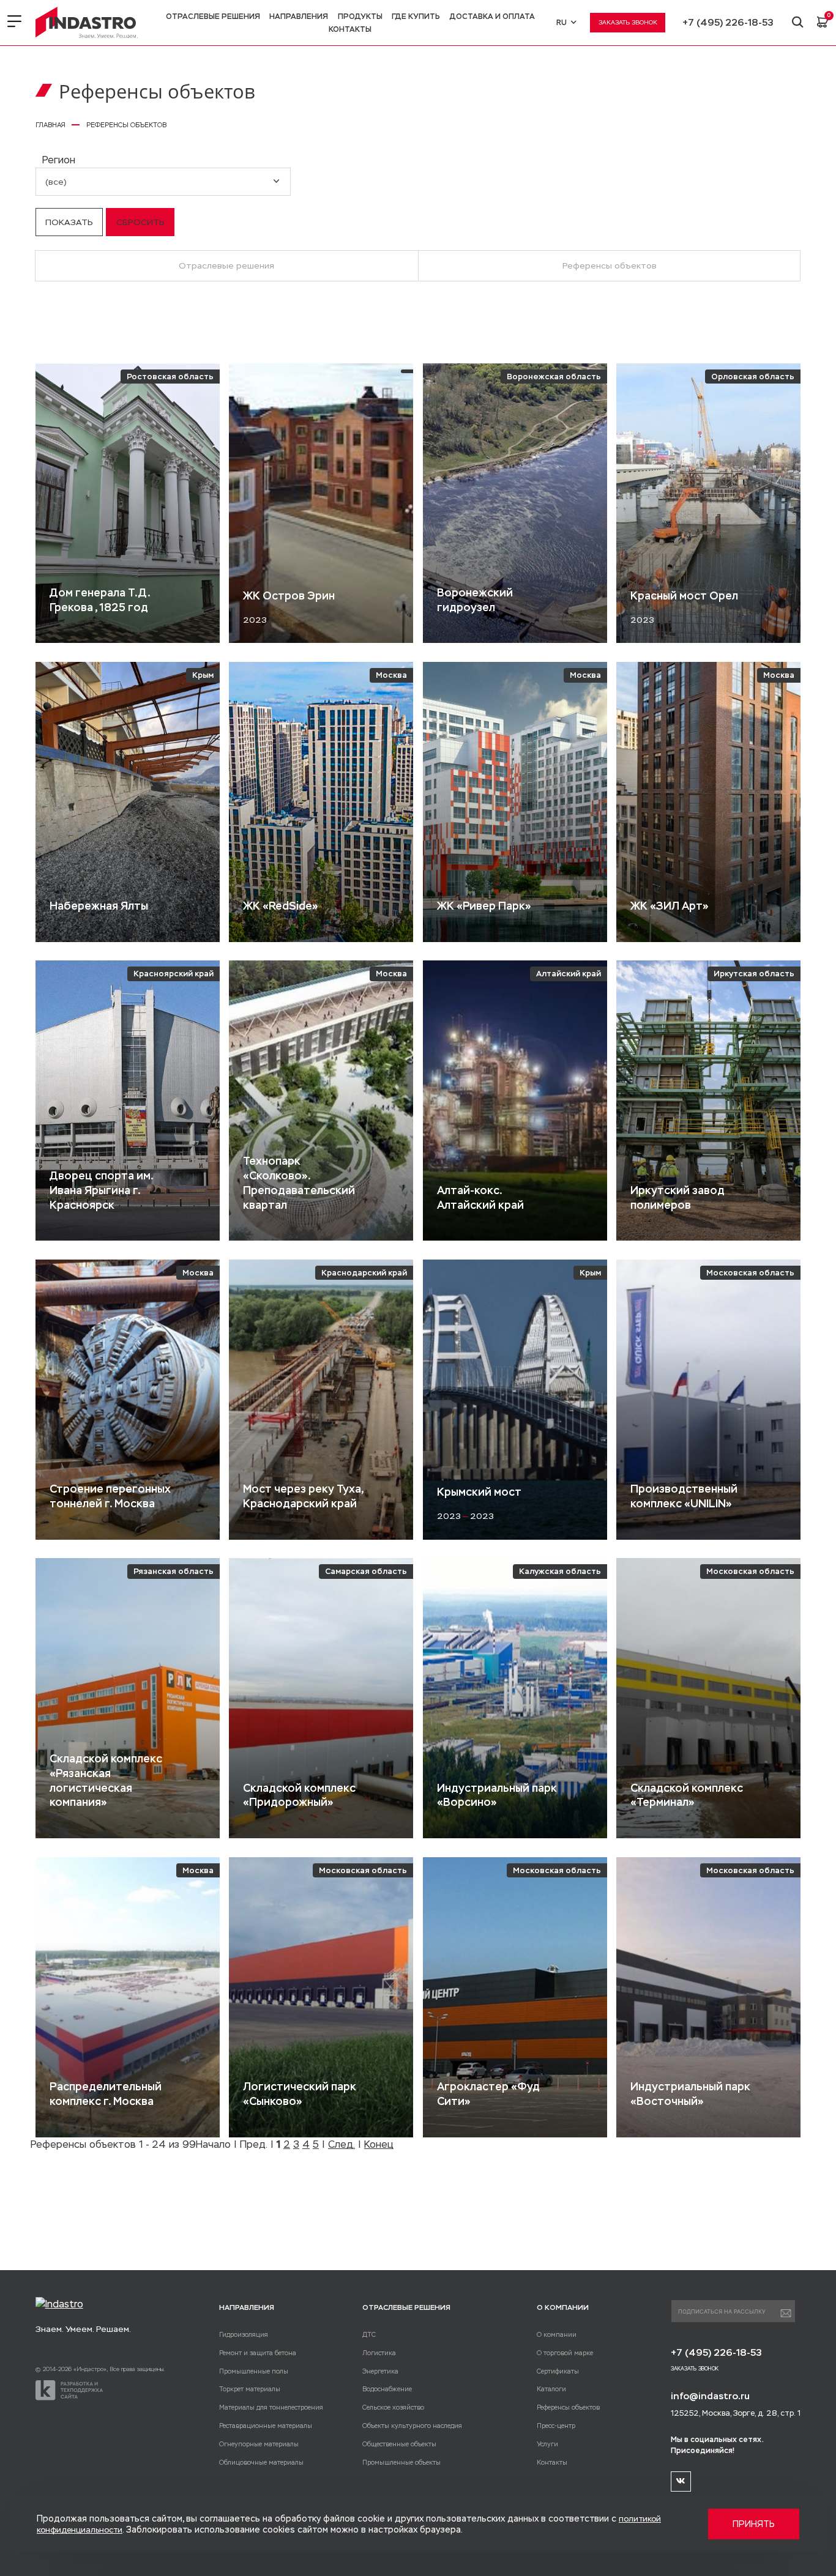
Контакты (350, 29)
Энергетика (380, 2371)
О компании (557, 2334)
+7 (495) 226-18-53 (728, 23)
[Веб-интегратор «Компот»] (69, 2390)
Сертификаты (558, 2371)
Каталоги (551, 2389)
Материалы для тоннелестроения (271, 2407)
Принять (754, 2524)
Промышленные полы (254, 2371)
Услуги (547, 2444)
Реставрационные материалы (266, 2426)
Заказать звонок (628, 22)
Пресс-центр (556, 2426)
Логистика (379, 2353)
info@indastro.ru (710, 2396)
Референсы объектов (610, 265)
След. (341, 2144)
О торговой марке (565, 2353)
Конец (379, 2144)
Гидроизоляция (244, 2334)
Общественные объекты (399, 2444)
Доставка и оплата (492, 17)
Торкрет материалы (250, 2389)
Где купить (416, 17)
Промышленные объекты (401, 2462)
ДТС (369, 2334)
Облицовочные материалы (261, 2462)
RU (562, 23)
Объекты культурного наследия (412, 2426)
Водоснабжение (387, 2389)
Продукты (360, 17)
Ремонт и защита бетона (258, 2353)
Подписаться (786, 2314)
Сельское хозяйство (393, 2407)
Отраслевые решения (213, 17)
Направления (299, 17)
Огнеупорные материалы (259, 2444)
